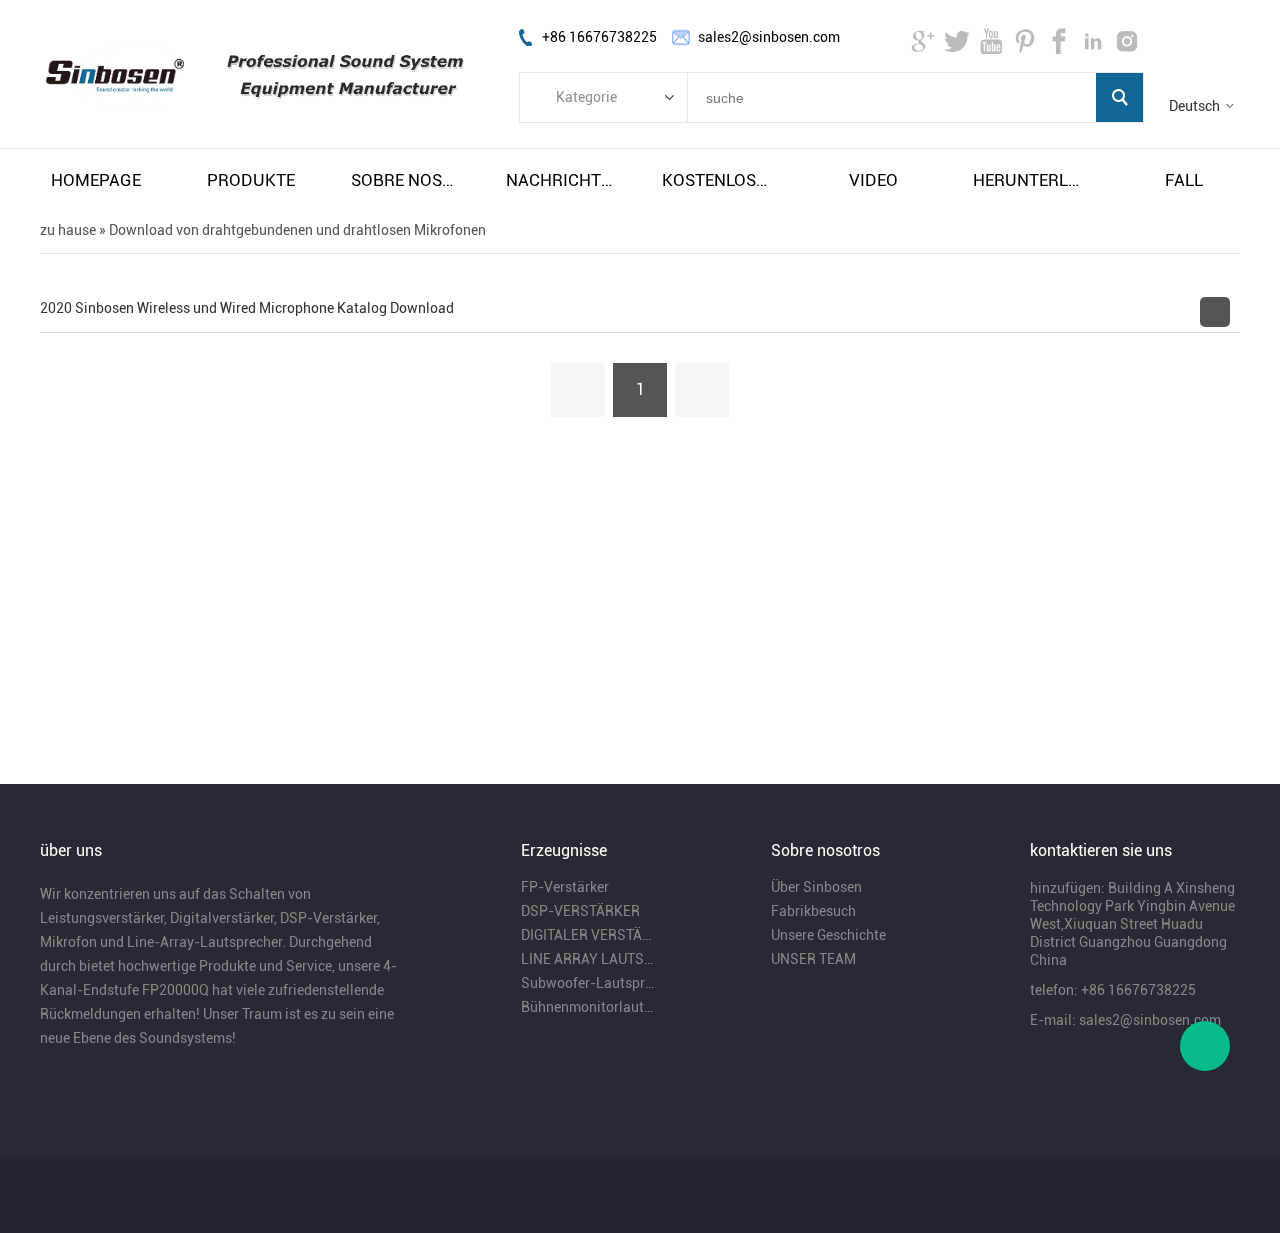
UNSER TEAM (813, 959)
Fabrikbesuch (813, 911)
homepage (96, 180)
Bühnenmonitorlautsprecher (588, 1007)
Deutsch (1194, 106)
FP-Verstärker (565, 887)
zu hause (68, 230)
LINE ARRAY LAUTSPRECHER (588, 959)
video (873, 180)
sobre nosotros (407, 180)
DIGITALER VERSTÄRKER (588, 935)
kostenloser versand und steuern (718, 180)
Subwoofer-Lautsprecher (588, 983)
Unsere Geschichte (828, 935)
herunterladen (1029, 180)
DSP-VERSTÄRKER (580, 911)
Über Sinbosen (816, 887)
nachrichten (562, 180)
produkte (251, 180)
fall (1184, 180)
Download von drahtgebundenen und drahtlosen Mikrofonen (297, 230)
